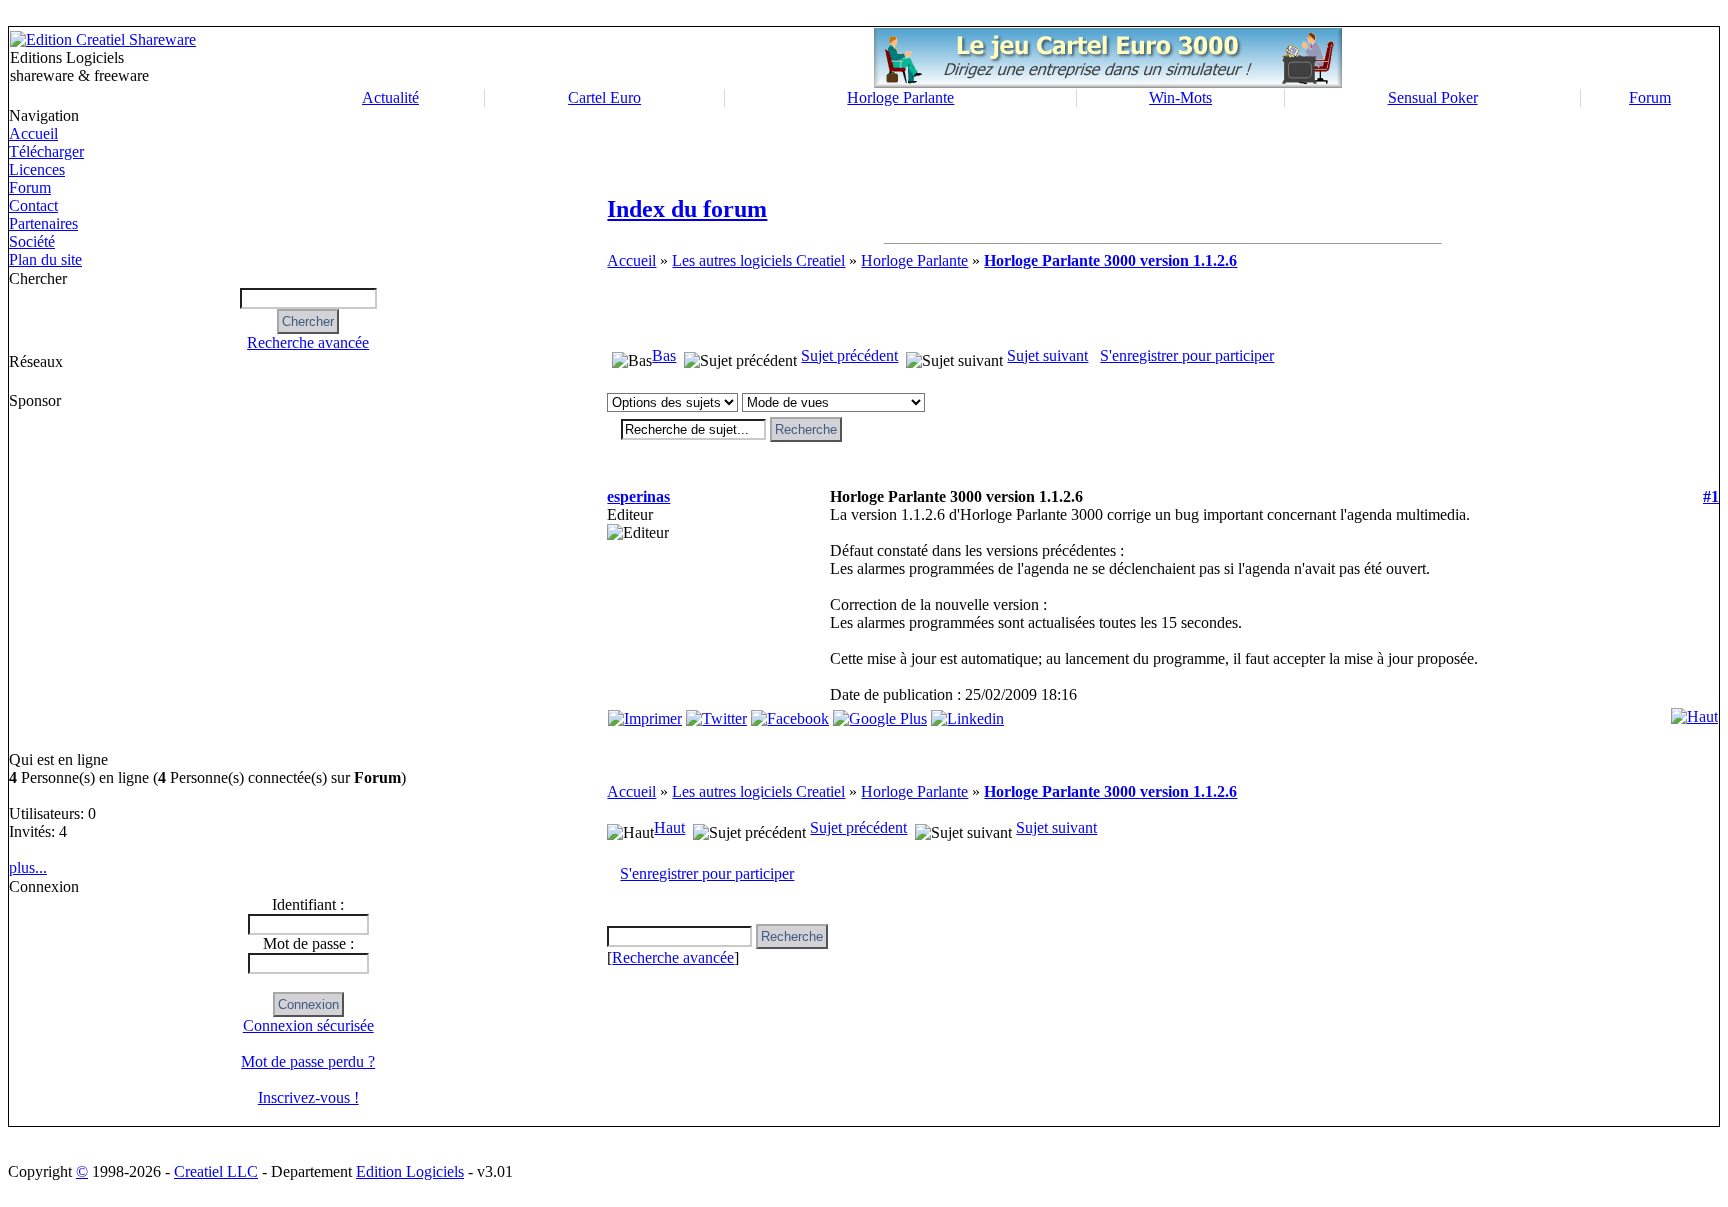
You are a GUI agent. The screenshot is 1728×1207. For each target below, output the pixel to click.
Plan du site (45, 259)
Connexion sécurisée (308, 1025)
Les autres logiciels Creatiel (758, 260)
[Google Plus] (880, 713)
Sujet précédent (849, 355)
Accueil (33, 133)
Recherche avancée (308, 342)
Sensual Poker (1433, 97)
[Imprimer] (645, 713)
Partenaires (43, 223)
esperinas (638, 496)
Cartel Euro (604, 97)
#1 (1711, 496)
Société (32, 241)
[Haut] (1694, 711)
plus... (28, 867)
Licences (37, 169)
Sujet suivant (1047, 355)
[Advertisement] (95, 580)
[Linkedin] (967, 713)
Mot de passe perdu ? (308, 1061)
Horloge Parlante (900, 97)
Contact (33, 205)
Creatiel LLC (216, 1171)
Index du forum (687, 209)
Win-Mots (1180, 97)
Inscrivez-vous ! (308, 1097)
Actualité (390, 97)
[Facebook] (790, 713)
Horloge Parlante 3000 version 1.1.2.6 (1110, 260)
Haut (669, 827)
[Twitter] (716, 713)
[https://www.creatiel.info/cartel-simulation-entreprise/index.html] (1108, 82)
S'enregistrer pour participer (1187, 355)
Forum (1650, 97)
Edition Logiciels (410, 1171)
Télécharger (46, 151)
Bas (664, 355)
